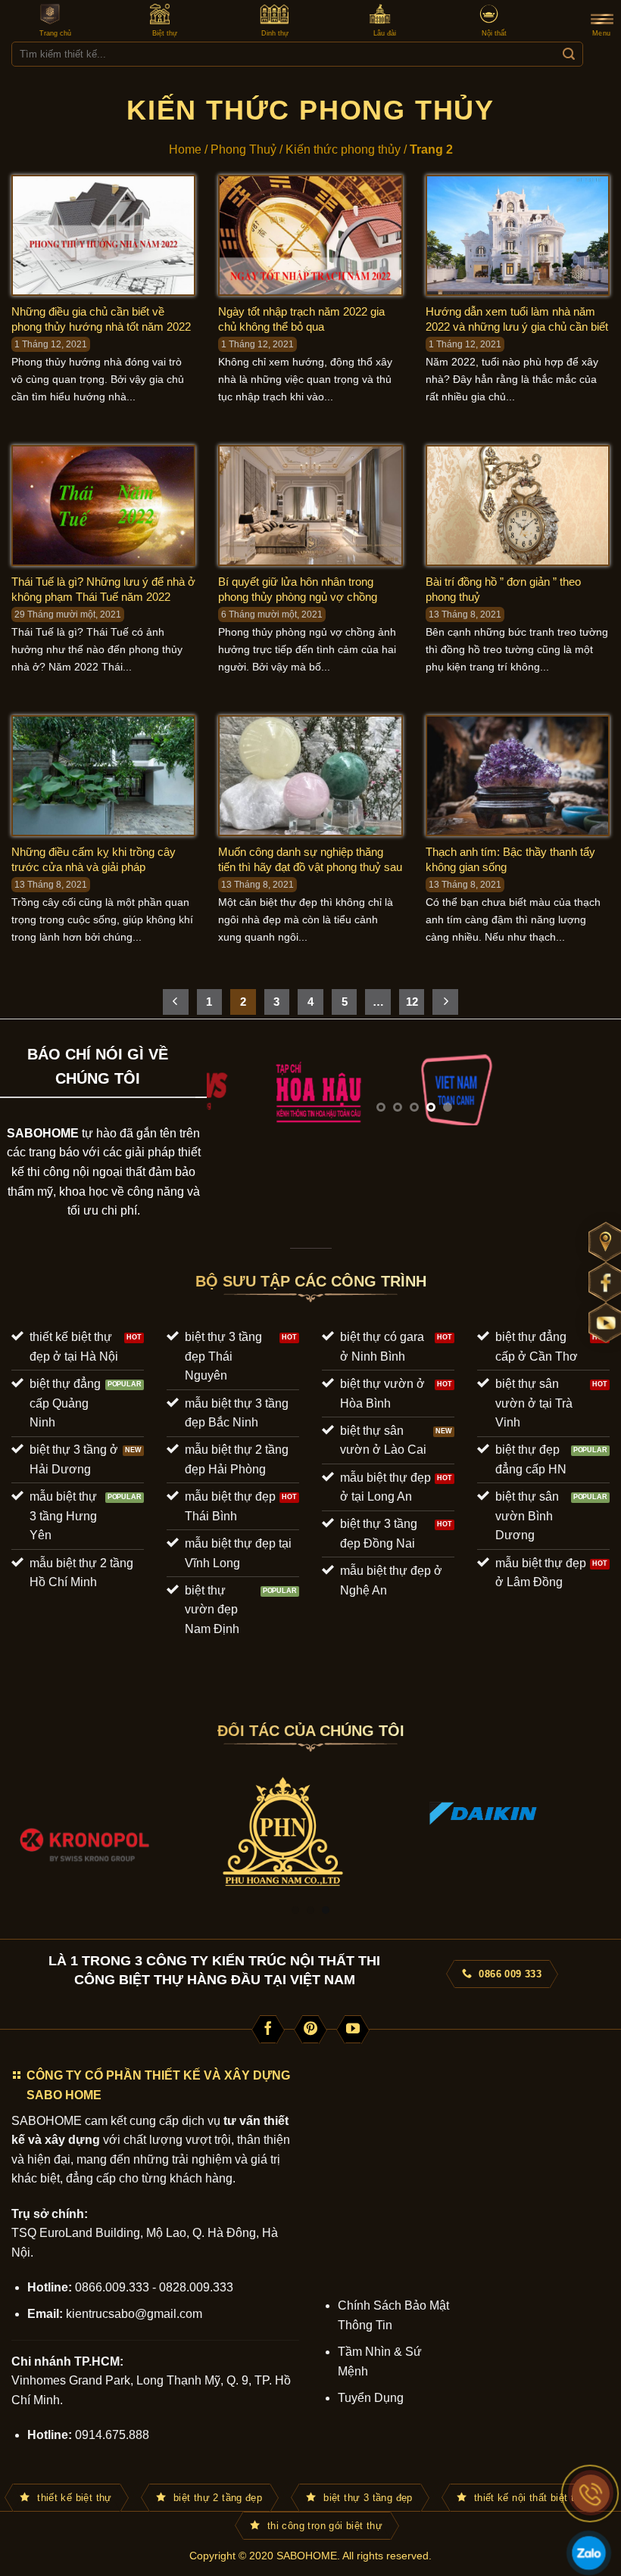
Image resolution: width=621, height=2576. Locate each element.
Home (185, 149)
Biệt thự (165, 33)
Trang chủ (55, 33)
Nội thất (494, 33)
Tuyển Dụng (371, 2398)
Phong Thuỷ (243, 149)
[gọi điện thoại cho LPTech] (591, 2494)
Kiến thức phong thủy (343, 149)
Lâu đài (385, 33)
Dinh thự (275, 33)
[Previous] (234, 1090)
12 (412, 1002)
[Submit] (568, 54)
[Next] (594, 1090)
